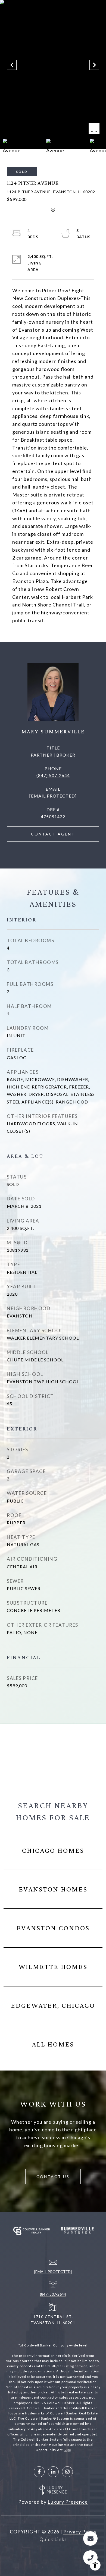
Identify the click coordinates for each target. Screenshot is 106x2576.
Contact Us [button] (53, 2177)
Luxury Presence (68, 2502)
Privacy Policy (80, 2532)
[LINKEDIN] (53, 2472)
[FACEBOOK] (39, 2472)
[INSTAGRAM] (67, 2472)
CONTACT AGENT (53, 834)
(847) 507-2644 (53, 775)
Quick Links (53, 2539)
